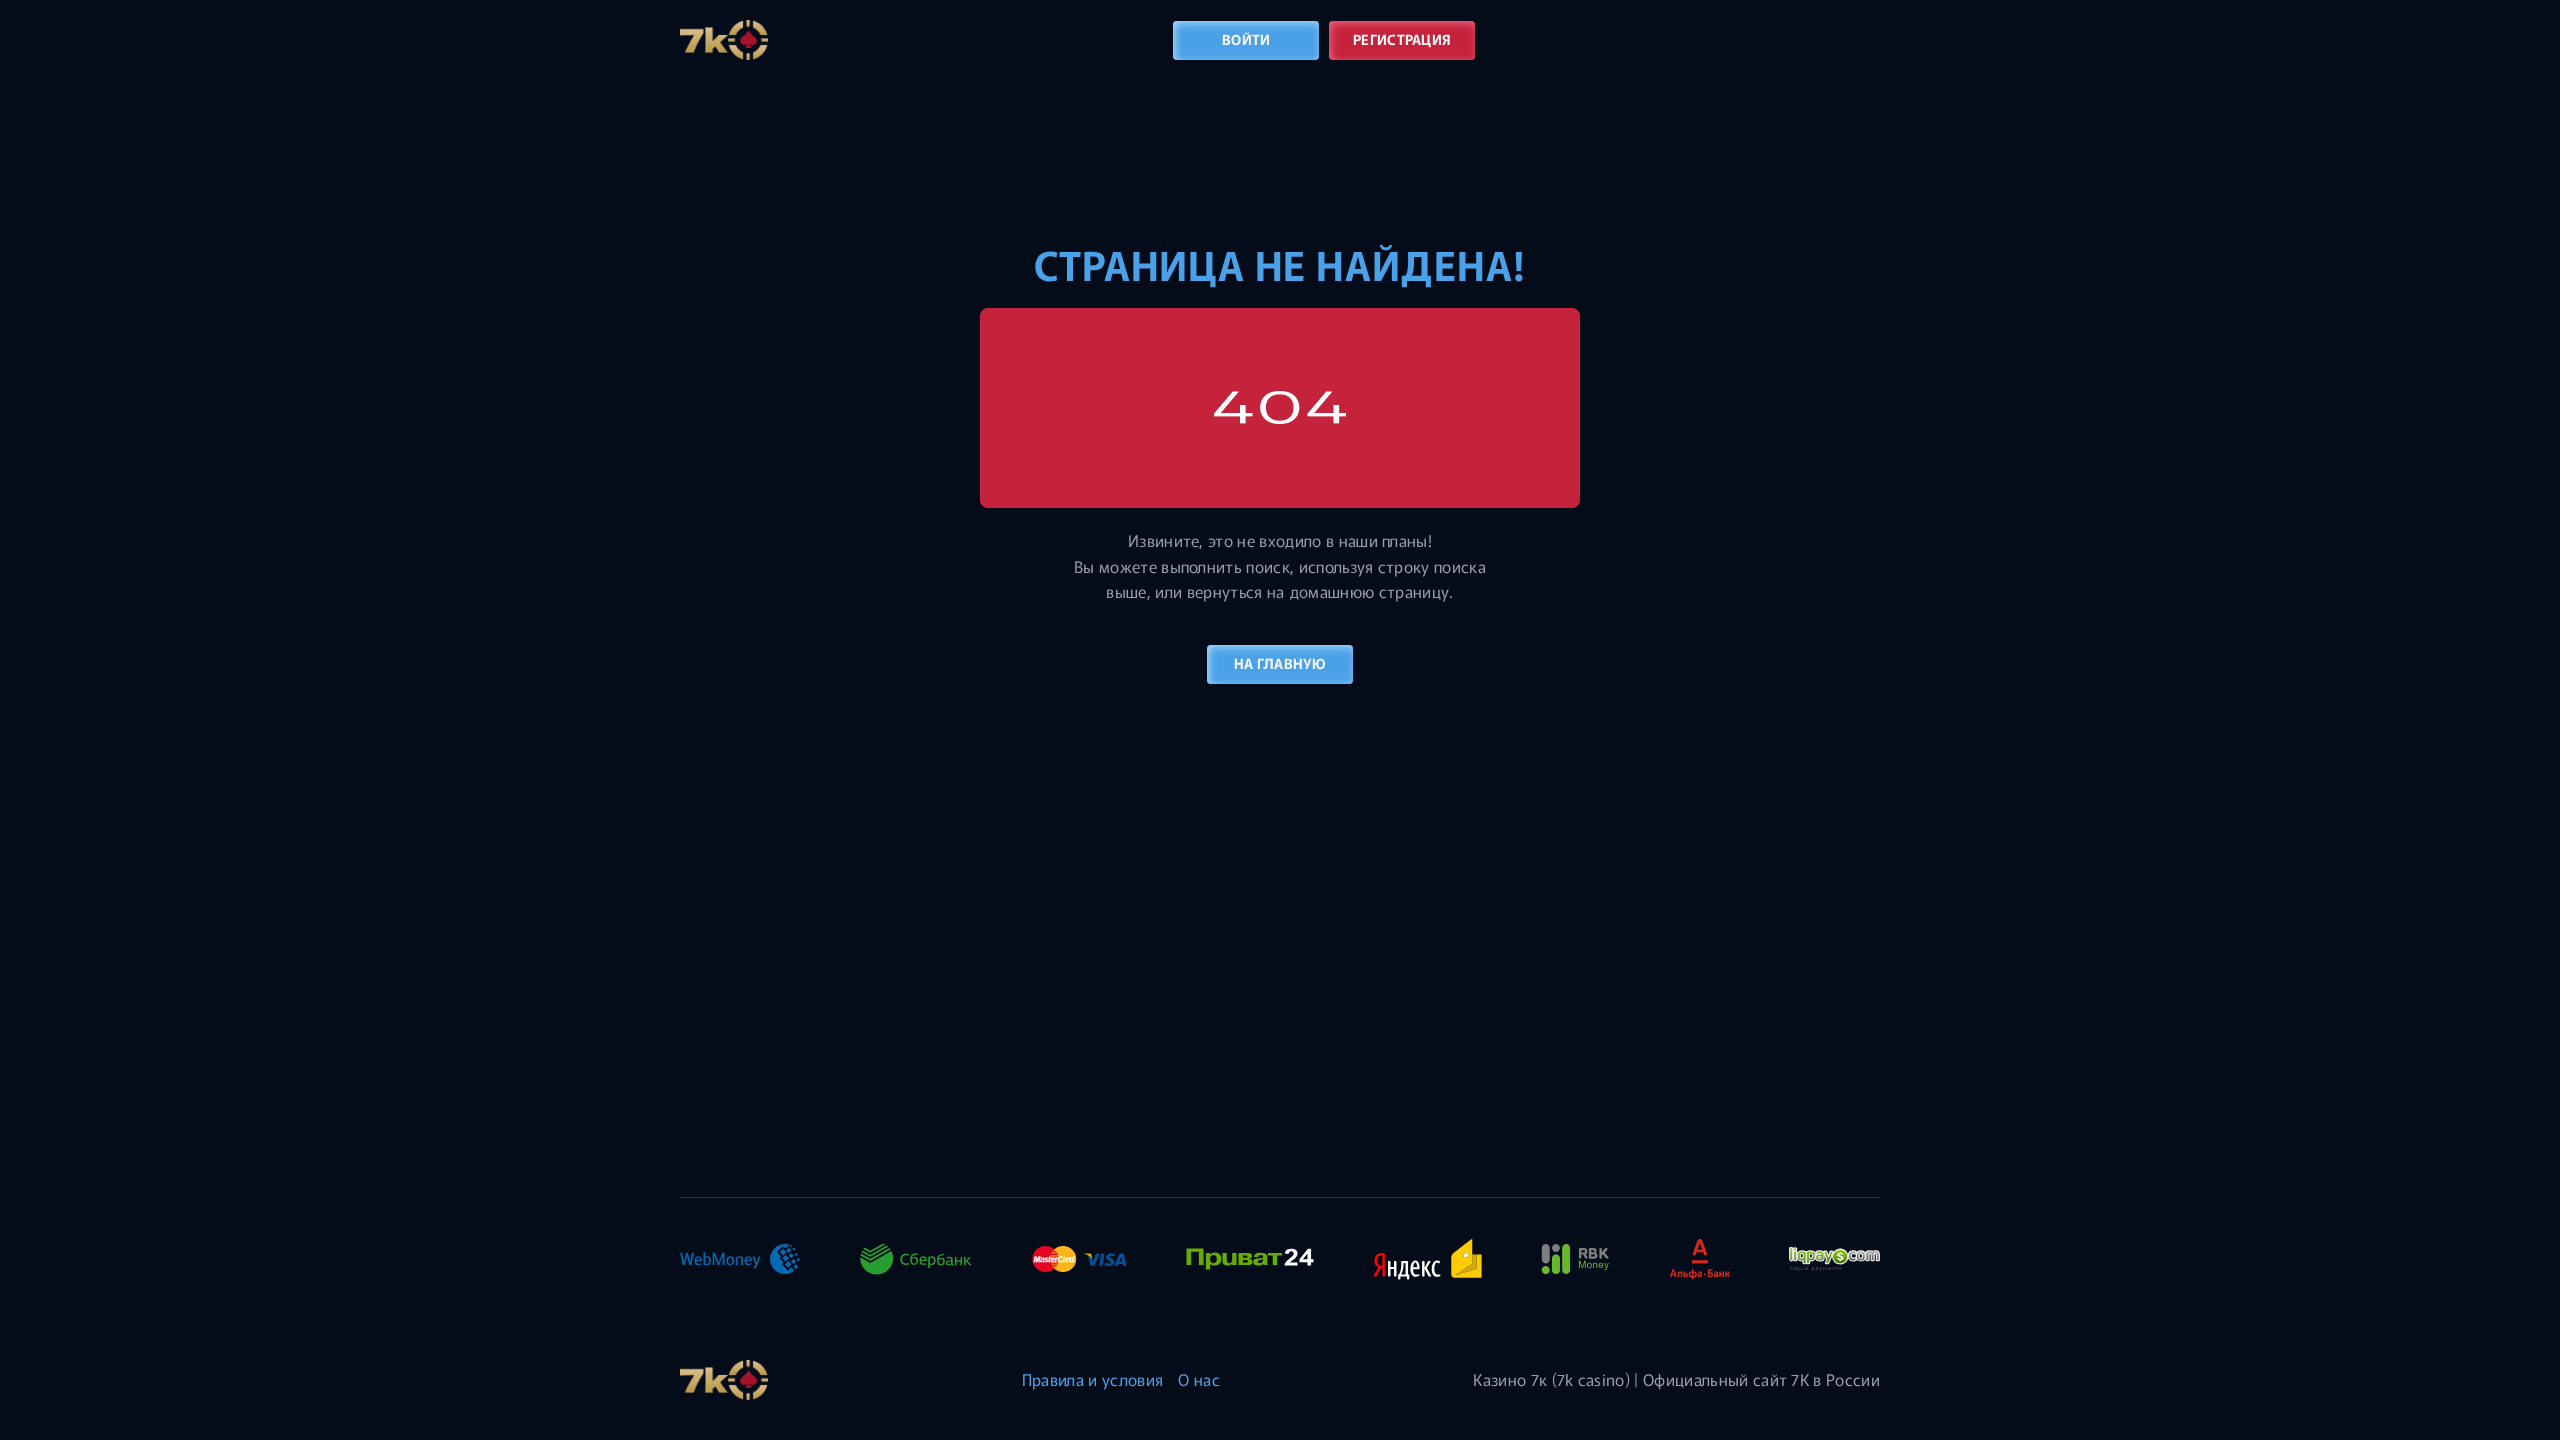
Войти (1246, 39)
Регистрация (1402, 39)
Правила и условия (1092, 1379)
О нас (1199, 1379)
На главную (1280, 663)
